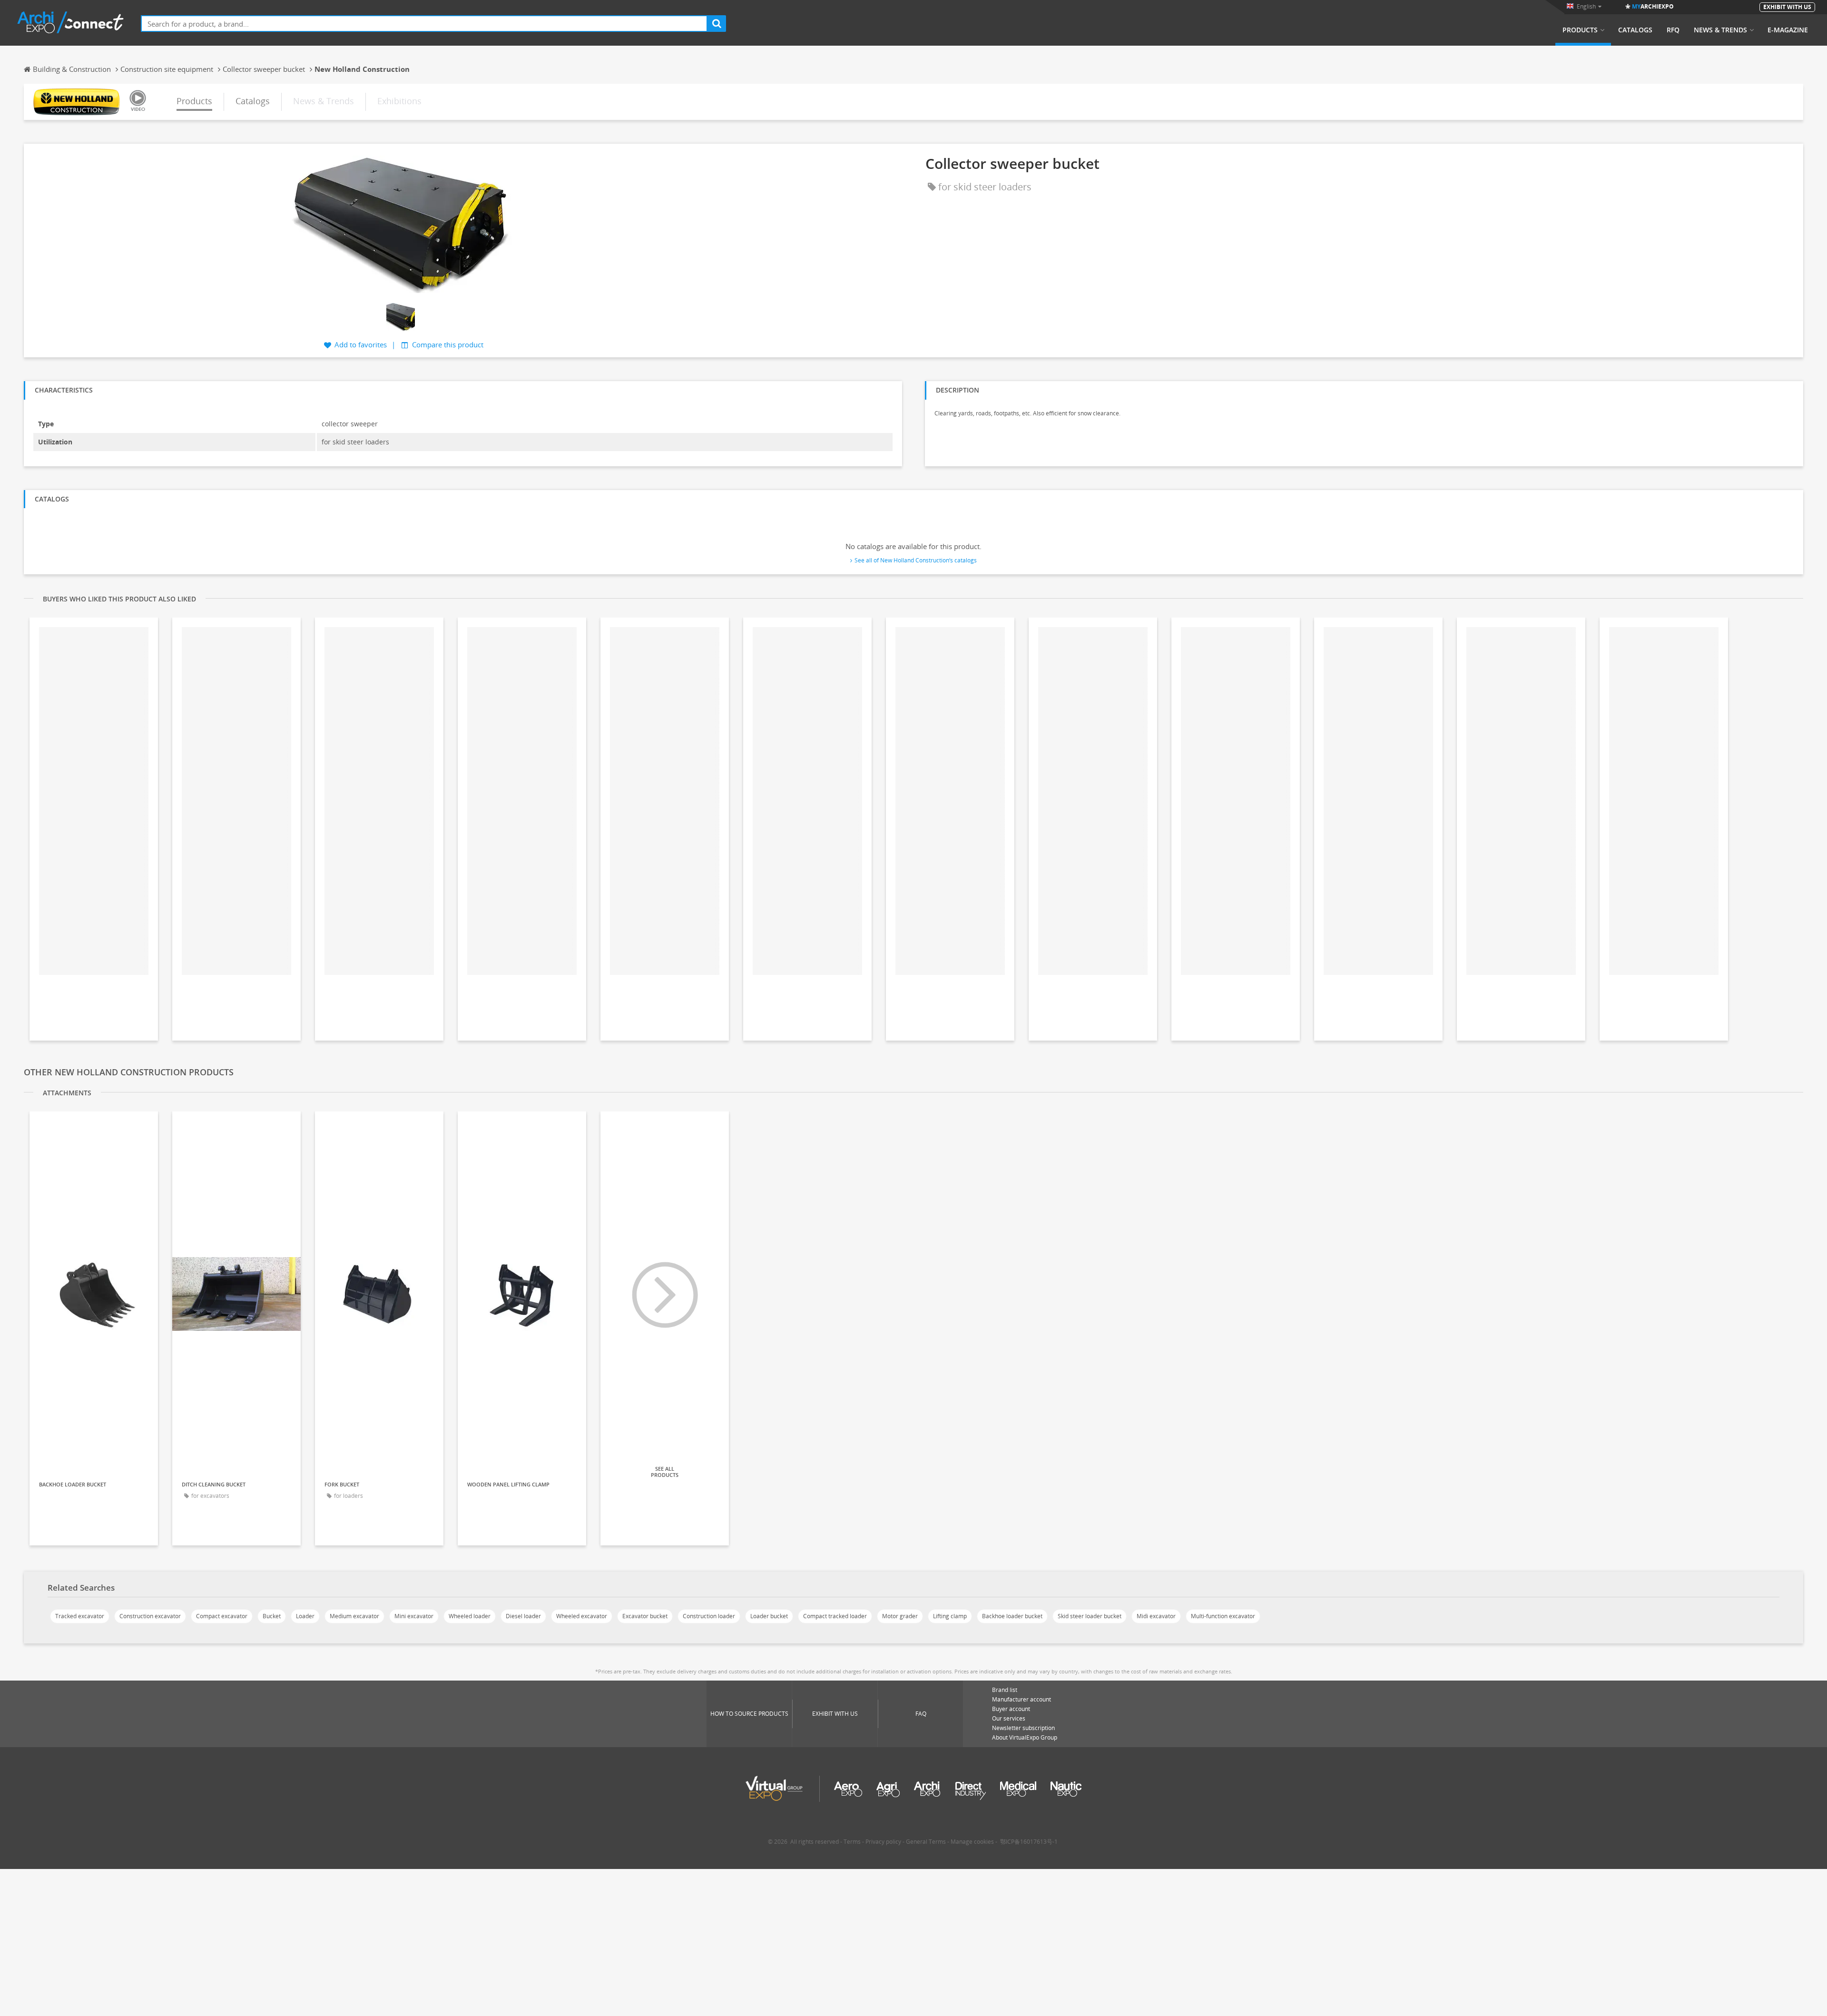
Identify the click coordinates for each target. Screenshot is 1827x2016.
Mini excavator (414, 1616)
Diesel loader (523, 1616)
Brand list (1005, 1690)
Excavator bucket (645, 1616)
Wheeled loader (470, 1616)
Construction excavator (150, 1616)
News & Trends (1720, 30)
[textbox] (424, 24)
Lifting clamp (950, 1616)
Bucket (272, 1616)
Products (1580, 30)
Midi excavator (1156, 1616)
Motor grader (900, 1616)
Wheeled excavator (582, 1616)
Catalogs (1635, 30)
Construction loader (709, 1616)
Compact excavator (222, 1616)
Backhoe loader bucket (1012, 1616)
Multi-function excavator (1223, 1616)
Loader (305, 1616)
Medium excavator (354, 1616)
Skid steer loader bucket (1090, 1616)
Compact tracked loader (835, 1616)
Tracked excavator (80, 1616)
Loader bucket (769, 1616)
